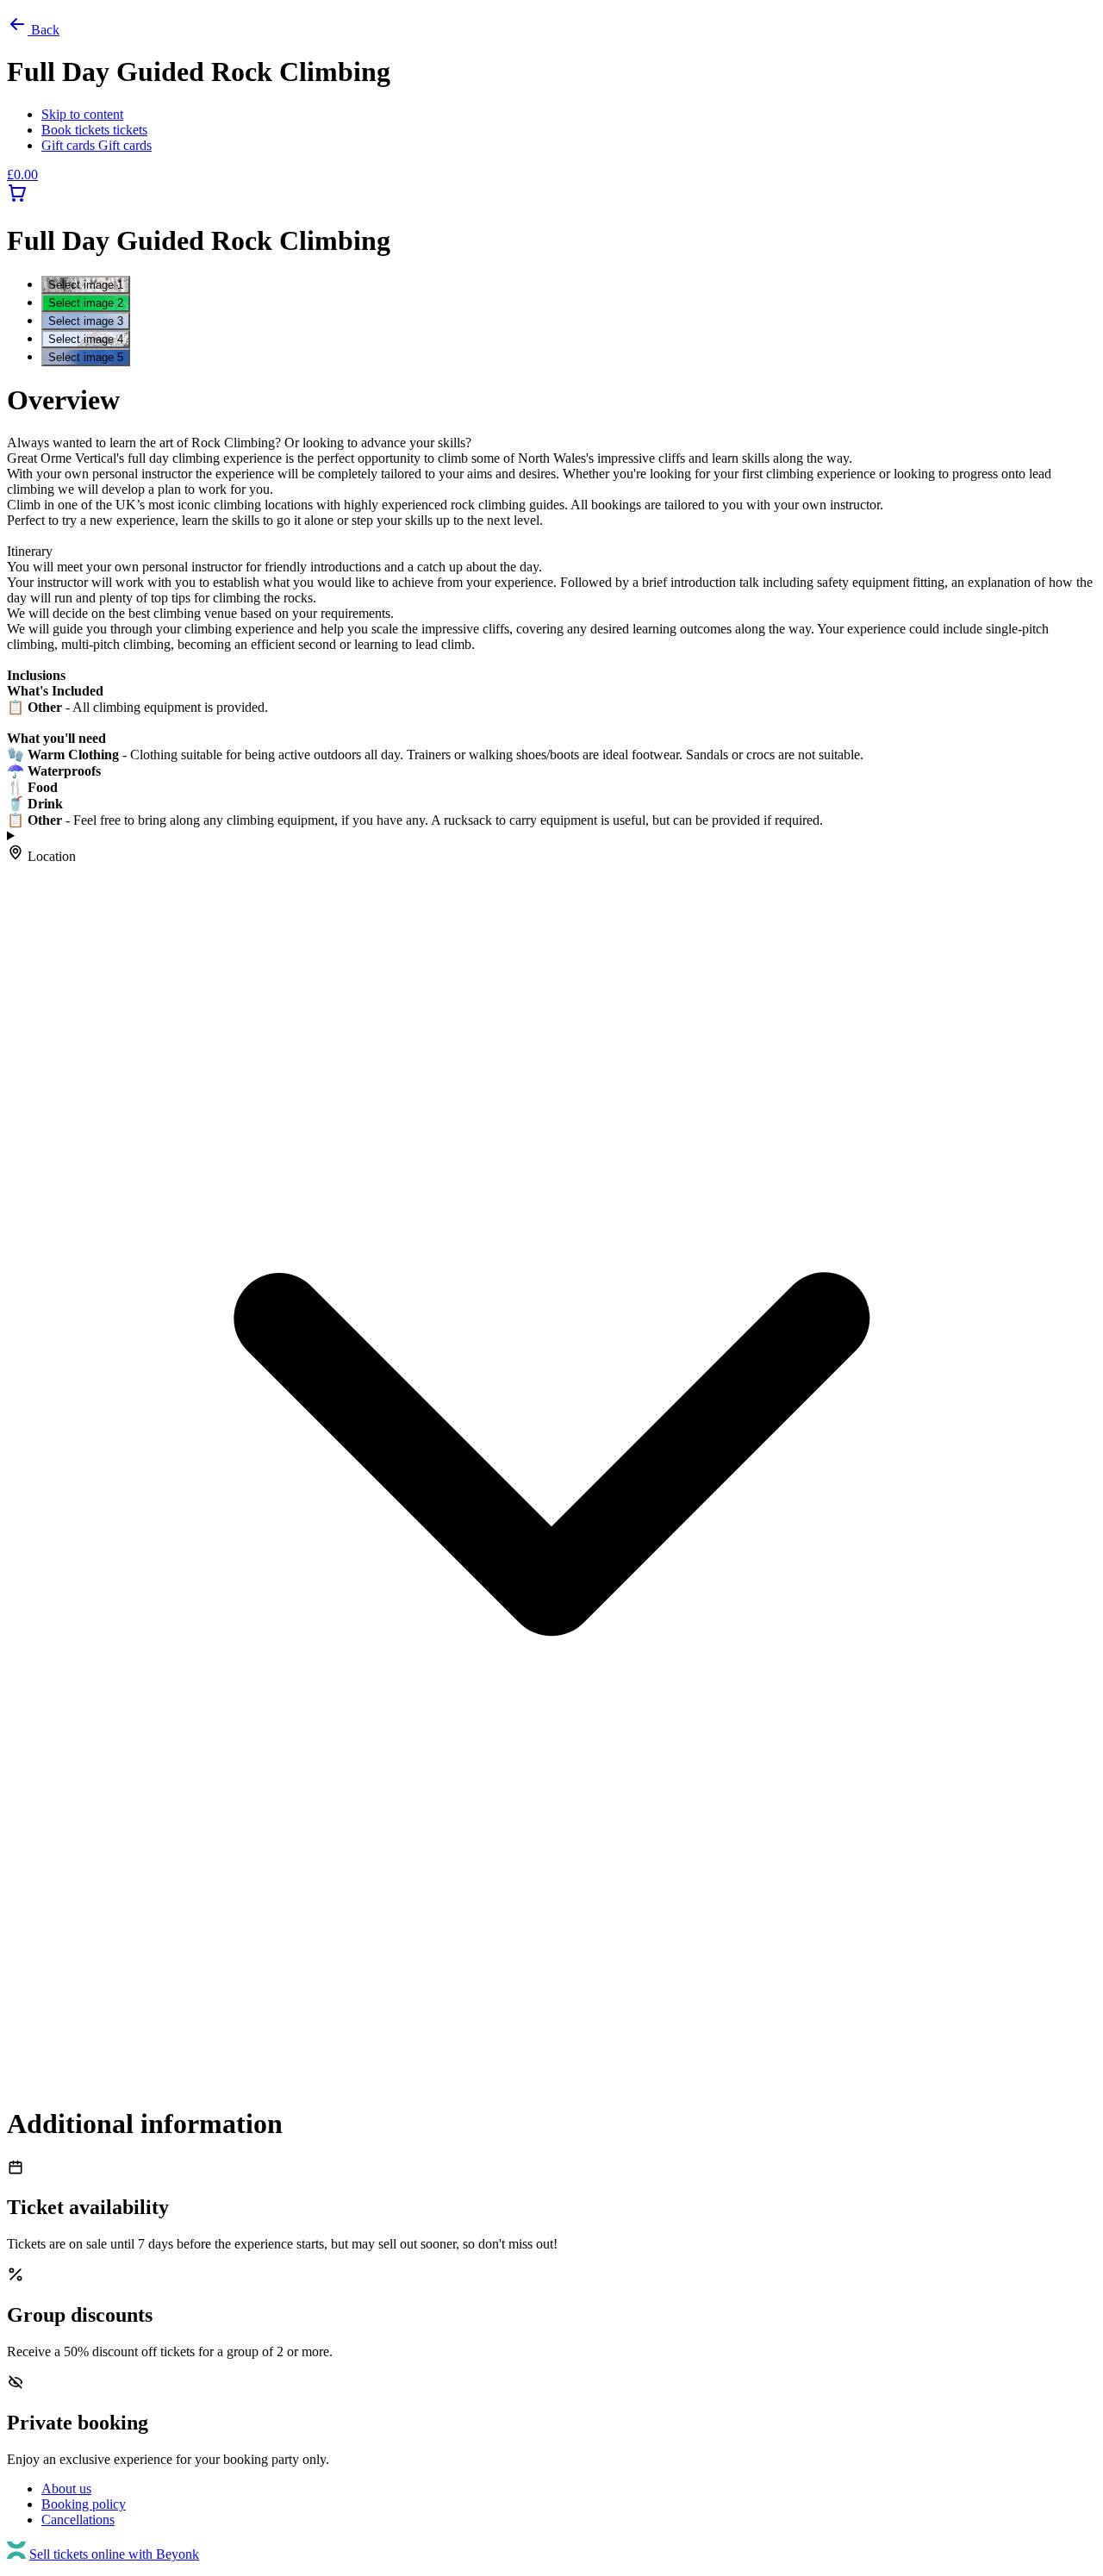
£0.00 (22, 175)
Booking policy (84, 2504)
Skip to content (82, 114)
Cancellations (78, 2520)
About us (66, 2489)
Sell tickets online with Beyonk (114, 2554)
